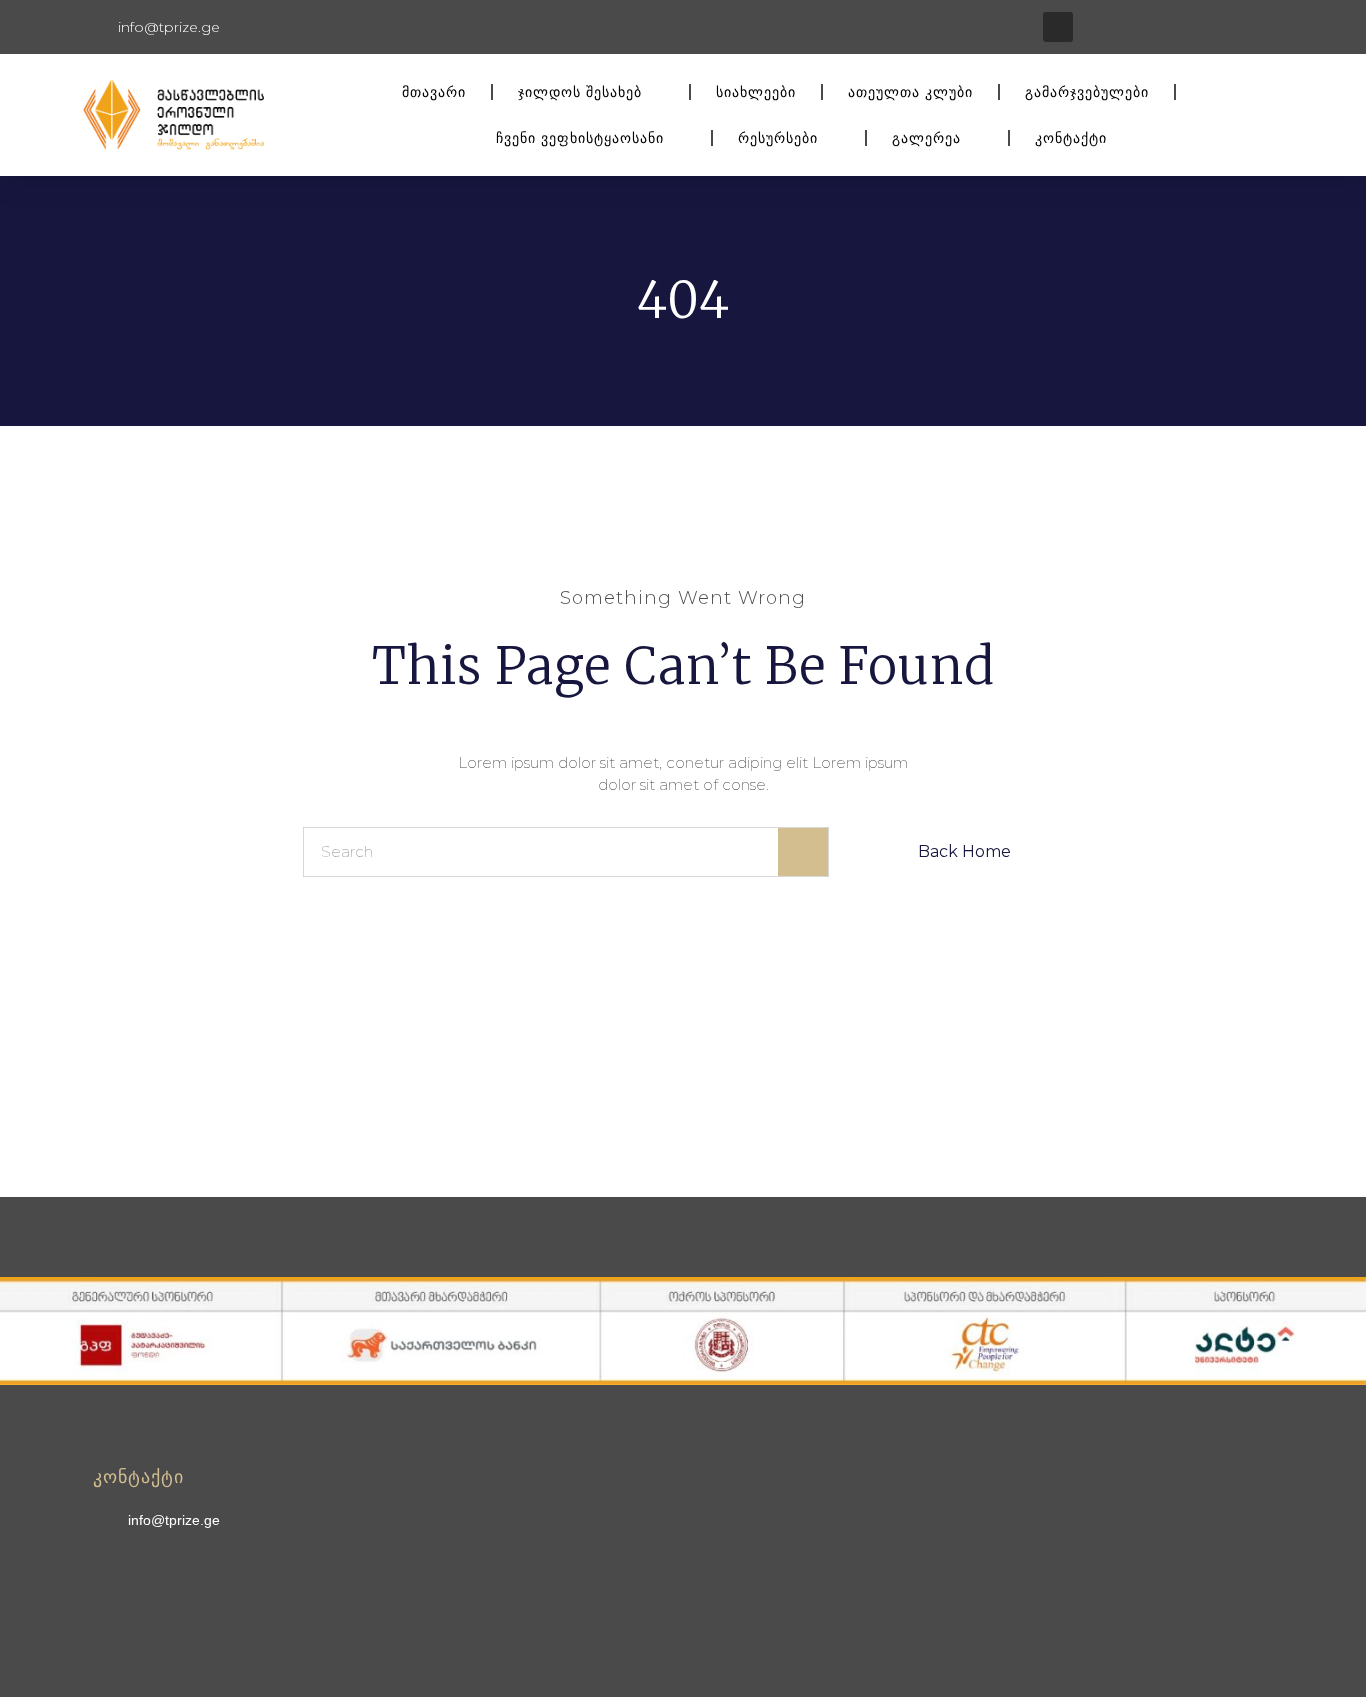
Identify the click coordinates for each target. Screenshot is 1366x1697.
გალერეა (926, 138)
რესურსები (778, 138)
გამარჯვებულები (1087, 92)
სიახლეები (756, 92)
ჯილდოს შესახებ (580, 92)
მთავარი (434, 92)
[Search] (803, 852)
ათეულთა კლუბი (910, 92)
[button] (1058, 27)
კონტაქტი (1071, 138)
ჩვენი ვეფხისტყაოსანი (580, 138)
